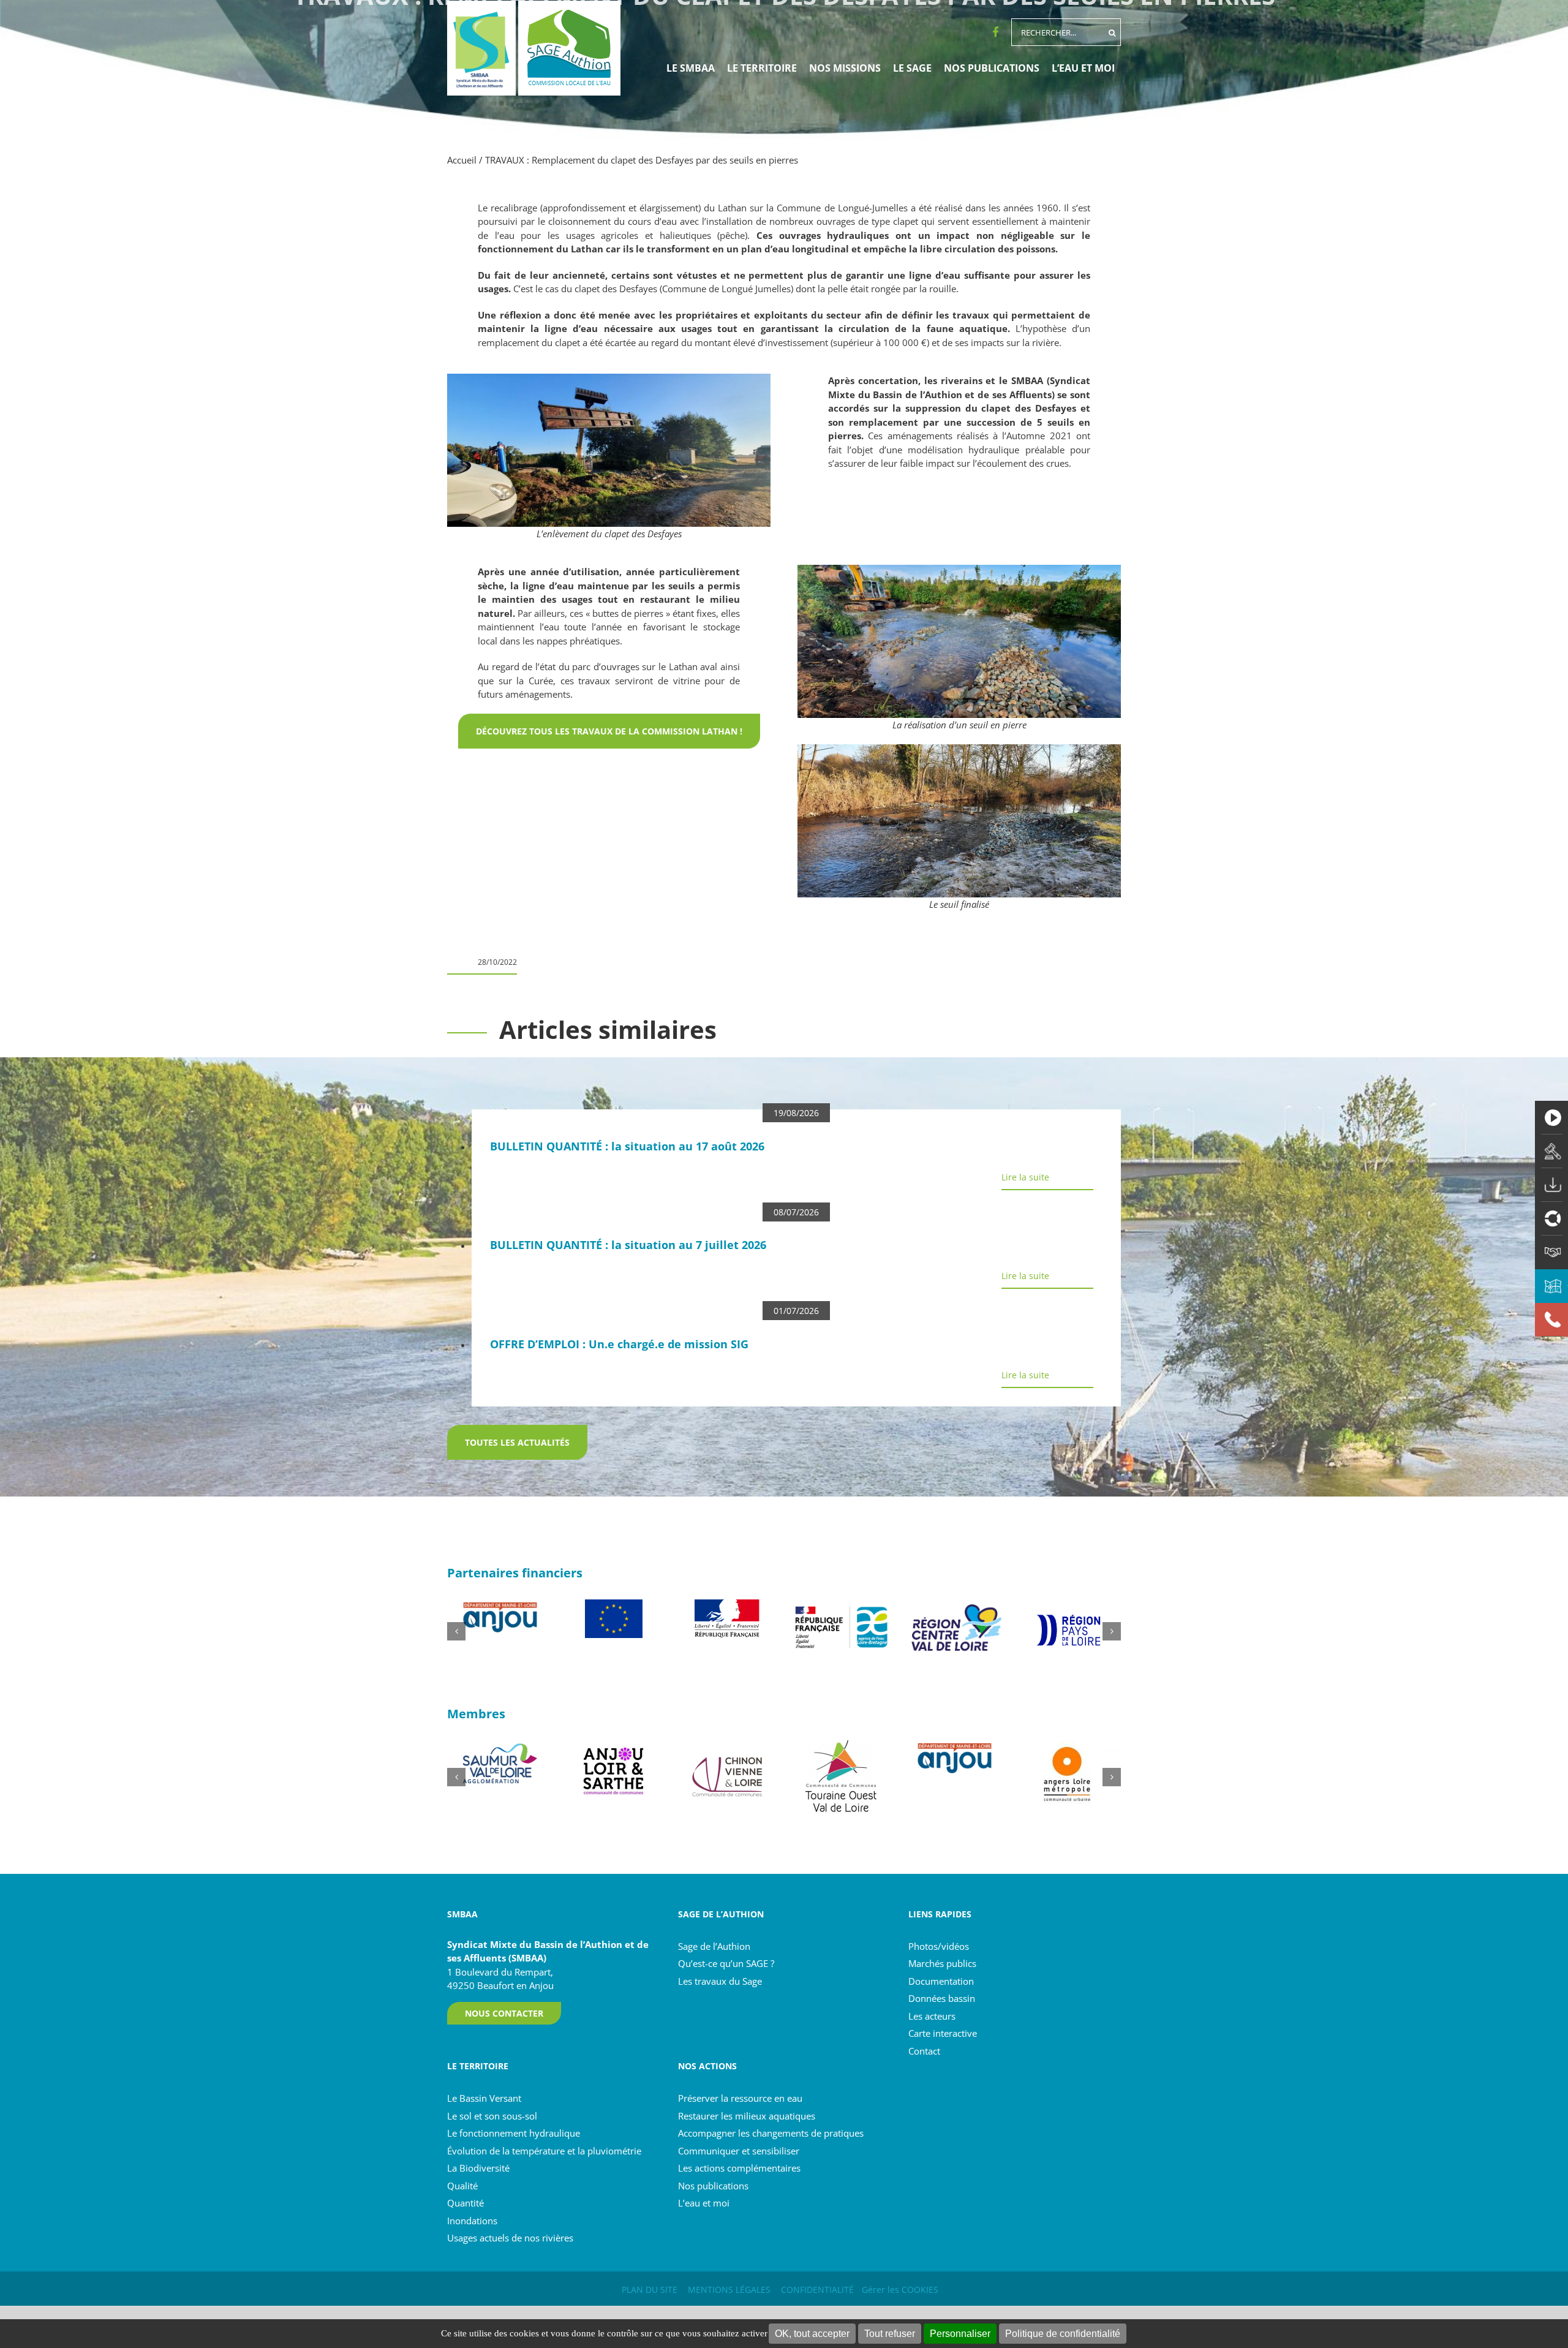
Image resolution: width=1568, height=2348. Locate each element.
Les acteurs (932, 2016)
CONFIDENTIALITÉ (817, 2289)
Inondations (472, 2221)
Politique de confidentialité (1063, 2334)
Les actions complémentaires (739, 2168)
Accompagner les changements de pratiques (771, 2133)
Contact (924, 2051)
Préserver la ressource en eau (740, 2098)
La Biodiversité (478, 2168)
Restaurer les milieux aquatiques (747, 2116)
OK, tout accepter (812, 2334)
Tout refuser (890, 2334)
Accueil (462, 160)
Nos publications (713, 2186)
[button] (456, 1631)
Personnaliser (960, 2334)
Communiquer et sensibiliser (739, 2151)
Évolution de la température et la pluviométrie (544, 2151)
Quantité (466, 2203)
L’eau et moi (704, 2203)
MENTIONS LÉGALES (729, 2289)
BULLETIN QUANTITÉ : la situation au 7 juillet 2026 (628, 1245)
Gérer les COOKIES (900, 2289)
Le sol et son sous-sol (492, 2116)
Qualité (462, 2186)
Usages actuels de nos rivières (510, 2238)
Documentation (941, 1981)
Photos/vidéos (939, 1946)
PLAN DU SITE (650, 2289)
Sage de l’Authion (714, 1946)
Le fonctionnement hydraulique (514, 2133)
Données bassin (942, 1998)
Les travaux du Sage (720, 1981)
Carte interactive (943, 2033)
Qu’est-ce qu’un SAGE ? (726, 1963)
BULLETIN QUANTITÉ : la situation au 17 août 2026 (627, 1146)
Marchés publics (942, 1963)
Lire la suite (1025, 1177)
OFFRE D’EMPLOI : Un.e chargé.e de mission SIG (619, 1344)
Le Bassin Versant (484, 2098)
